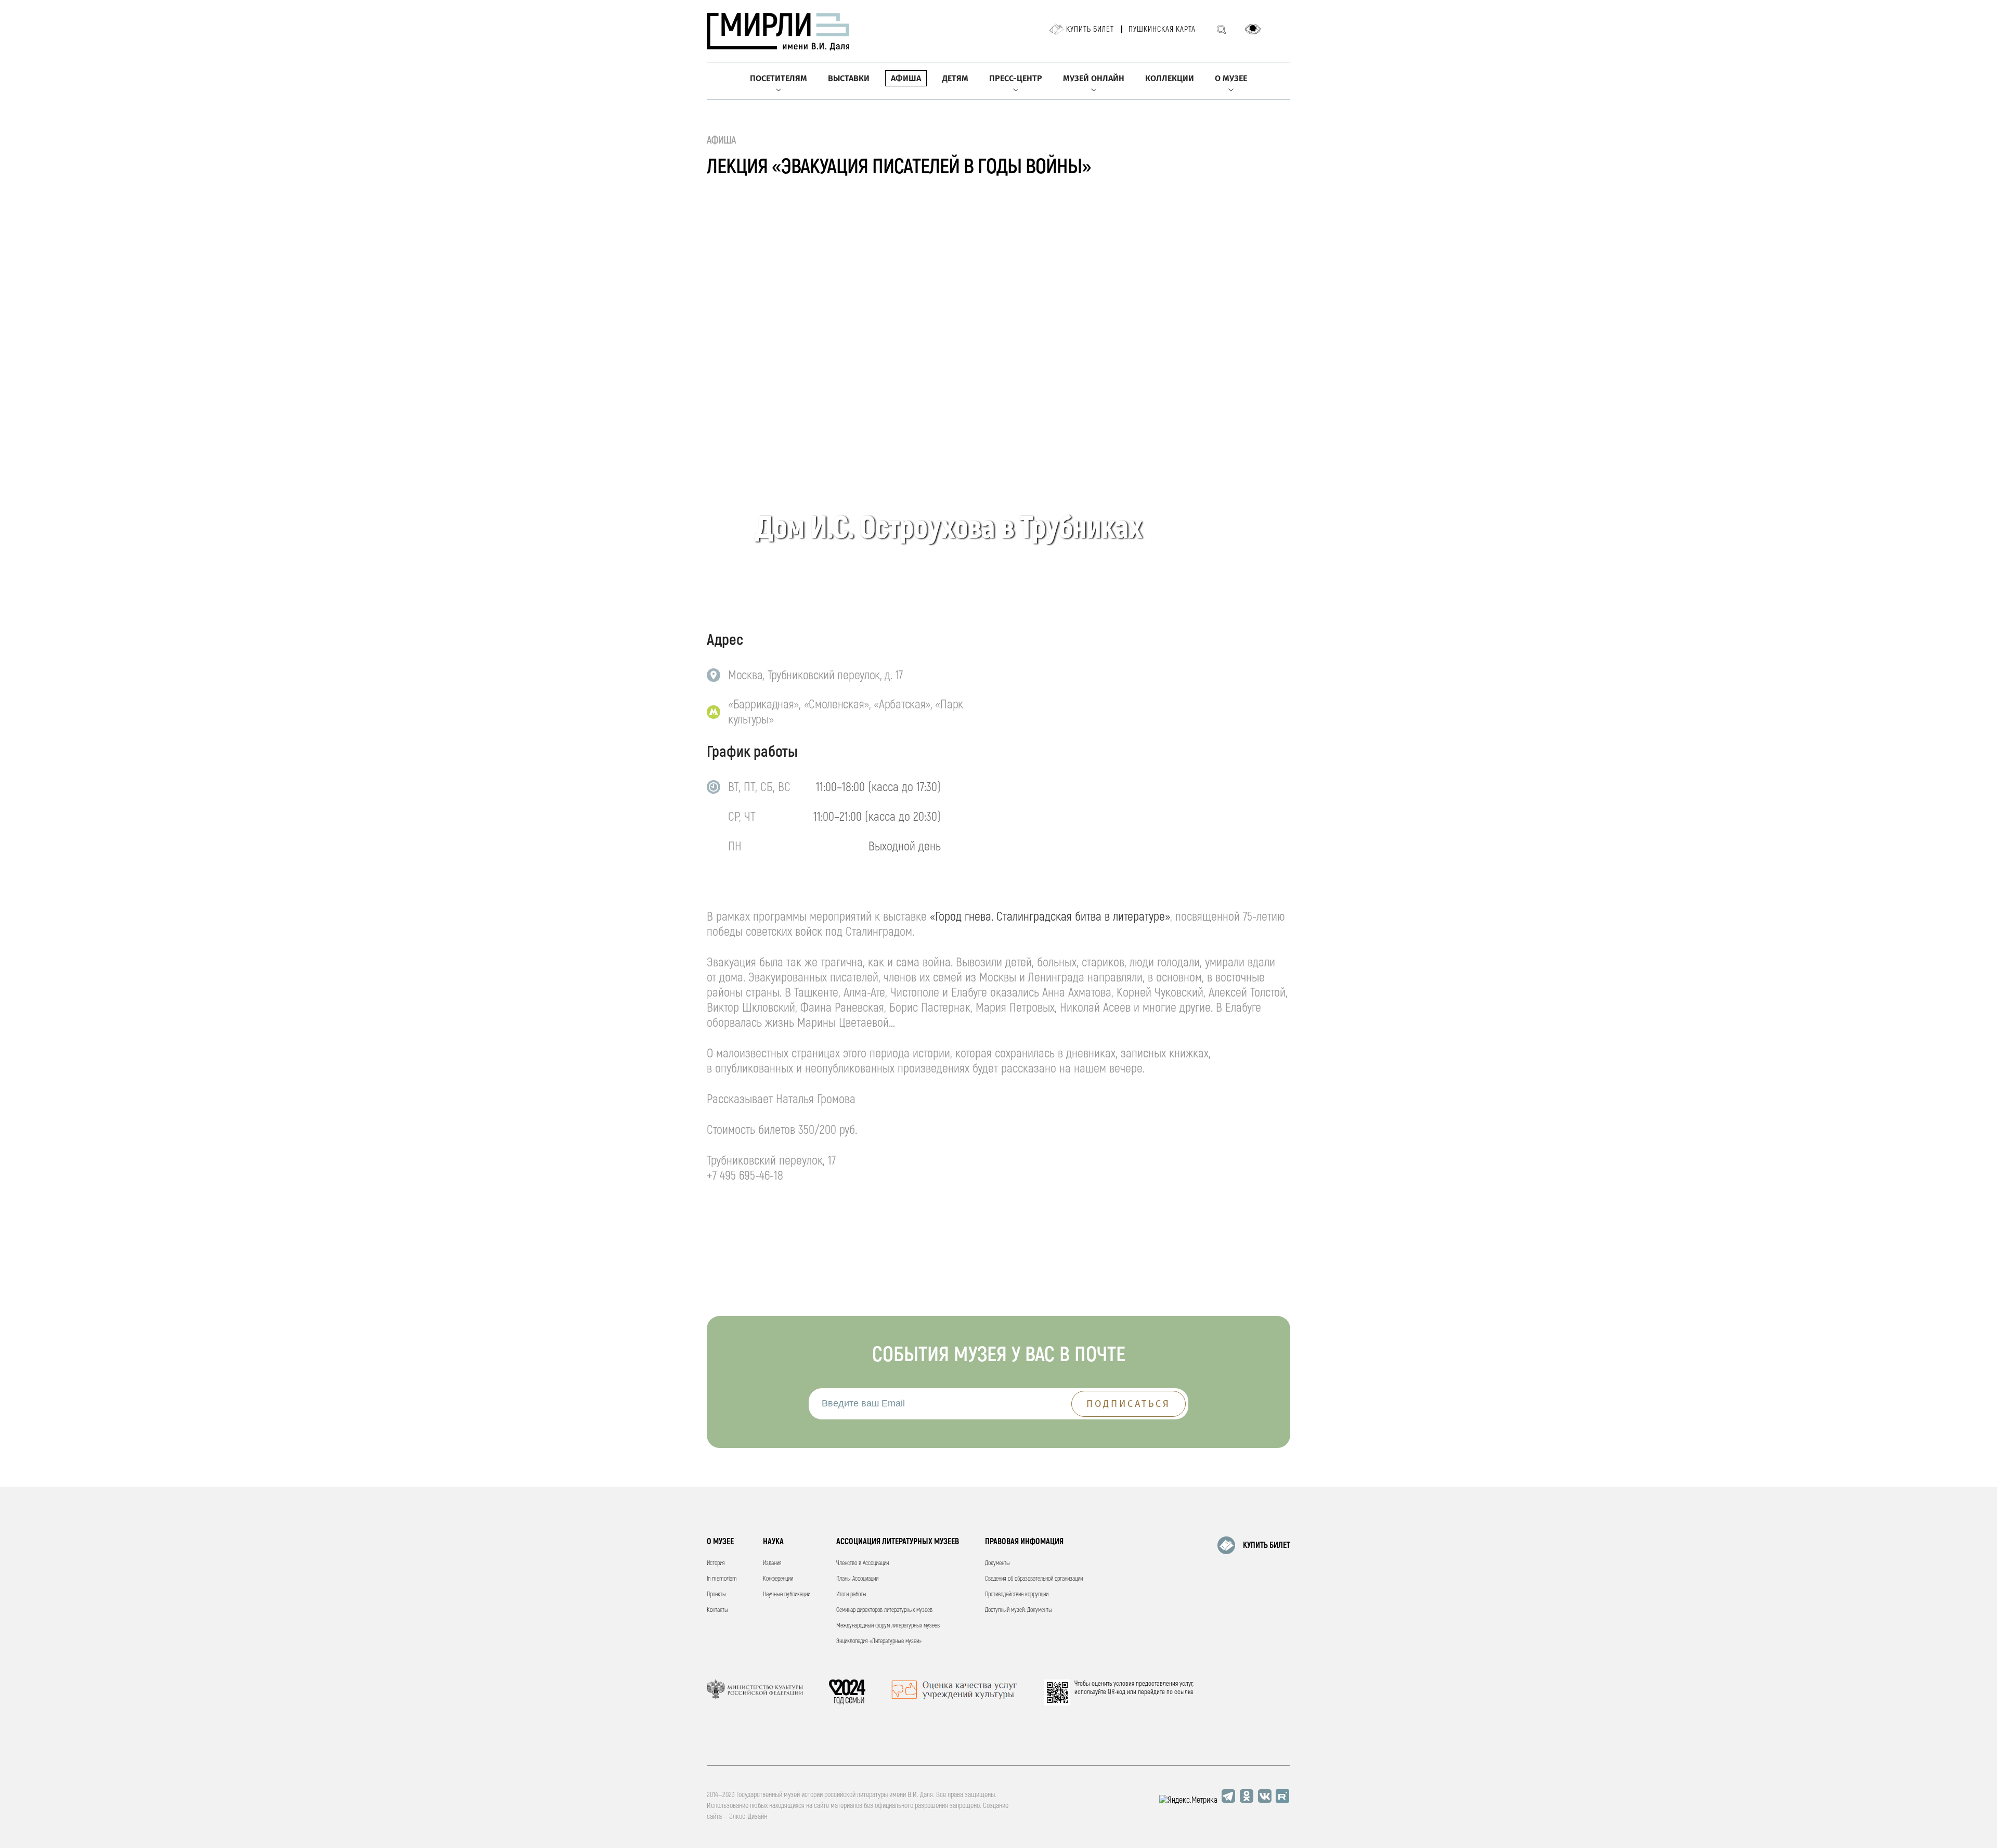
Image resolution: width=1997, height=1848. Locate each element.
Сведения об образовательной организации (1034, 1579)
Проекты (716, 1594)
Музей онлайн (1094, 78)
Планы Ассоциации (857, 1579)
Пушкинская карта (1162, 29)
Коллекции (1170, 78)
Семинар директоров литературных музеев (884, 1610)
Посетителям (779, 78)
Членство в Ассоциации (863, 1563)
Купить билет (1090, 29)
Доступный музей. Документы (1019, 1610)
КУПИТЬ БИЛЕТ (1267, 1545)
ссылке (1184, 1692)
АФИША (722, 140)
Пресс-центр (1016, 78)
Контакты (717, 1610)
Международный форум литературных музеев (888, 1626)
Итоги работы (851, 1594)
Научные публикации (787, 1594)
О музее (1231, 78)
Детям (955, 78)
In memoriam (722, 1579)
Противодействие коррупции (1017, 1594)
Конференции (778, 1579)
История (716, 1563)
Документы (997, 1563)
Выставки (849, 78)
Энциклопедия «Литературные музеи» (879, 1641)
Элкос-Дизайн (748, 1817)
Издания (772, 1563)
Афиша (906, 78)
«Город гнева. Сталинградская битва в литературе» (1050, 917)
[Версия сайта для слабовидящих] (1253, 29)
